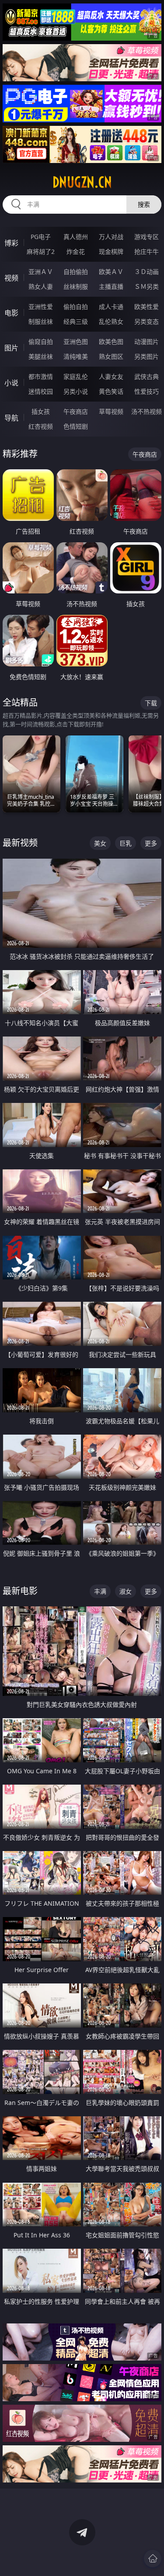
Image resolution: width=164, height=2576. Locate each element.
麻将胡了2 (41, 251)
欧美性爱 (147, 307)
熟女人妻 (41, 286)
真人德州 (76, 237)
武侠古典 (147, 376)
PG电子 (41, 237)
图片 (11, 348)
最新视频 (20, 843)
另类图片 (147, 356)
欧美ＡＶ (111, 272)
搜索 (144, 204)
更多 (151, 843)
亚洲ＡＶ (41, 272)
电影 (11, 313)
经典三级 (76, 321)
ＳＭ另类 (147, 286)
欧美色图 (111, 342)
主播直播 (111, 286)
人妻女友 (111, 376)
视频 (11, 278)
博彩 (11, 243)
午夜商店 (76, 411)
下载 (151, 703)
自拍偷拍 (76, 272)
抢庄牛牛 (147, 251)
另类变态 (147, 321)
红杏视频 (41, 426)
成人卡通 (111, 307)
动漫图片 (147, 342)
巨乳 (126, 843)
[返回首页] (153, 2559)
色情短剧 (76, 426)
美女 (100, 843)
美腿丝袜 (41, 356)
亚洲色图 (76, 342)
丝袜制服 (76, 286)
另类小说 (76, 391)
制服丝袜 (41, 321)
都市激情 (41, 376)
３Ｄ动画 (147, 272)
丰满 (100, 1591)
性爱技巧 (147, 391)
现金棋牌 (111, 251)
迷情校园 (41, 391)
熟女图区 (111, 356)
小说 (11, 383)
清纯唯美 (76, 356)
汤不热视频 (147, 411)
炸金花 (76, 251)
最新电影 (20, 1591)
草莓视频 (111, 411)
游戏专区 (147, 237)
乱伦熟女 (111, 321)
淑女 (126, 1591)
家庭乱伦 (76, 376)
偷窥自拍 (41, 342)
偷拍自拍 (76, 307)
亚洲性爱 (41, 307)
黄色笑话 (111, 391)
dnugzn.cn (82, 182)
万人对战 (111, 237)
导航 (11, 418)
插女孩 (41, 411)
